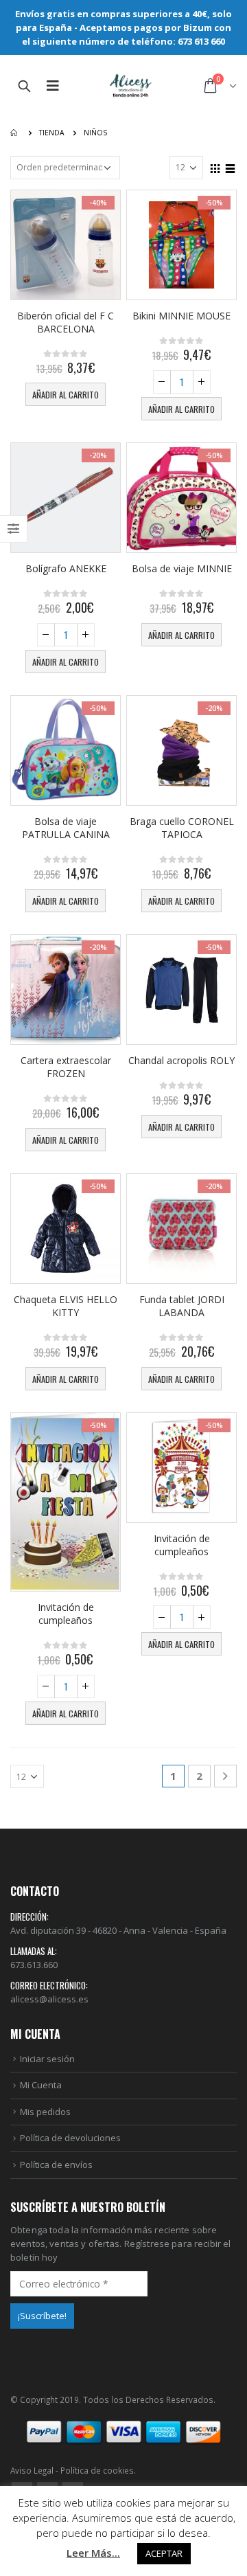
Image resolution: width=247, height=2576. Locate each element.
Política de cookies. (98, 2470)
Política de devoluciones (70, 2138)
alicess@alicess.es (49, 1999)
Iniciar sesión (47, 2059)
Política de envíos (56, 2165)
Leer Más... (93, 2553)
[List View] (231, 167)
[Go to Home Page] (15, 133)
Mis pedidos (45, 2112)
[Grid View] (215, 167)
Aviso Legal (32, 2470)
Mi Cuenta (41, 2085)
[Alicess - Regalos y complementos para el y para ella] (131, 86)
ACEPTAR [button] (164, 2553)
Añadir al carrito (66, 395)
